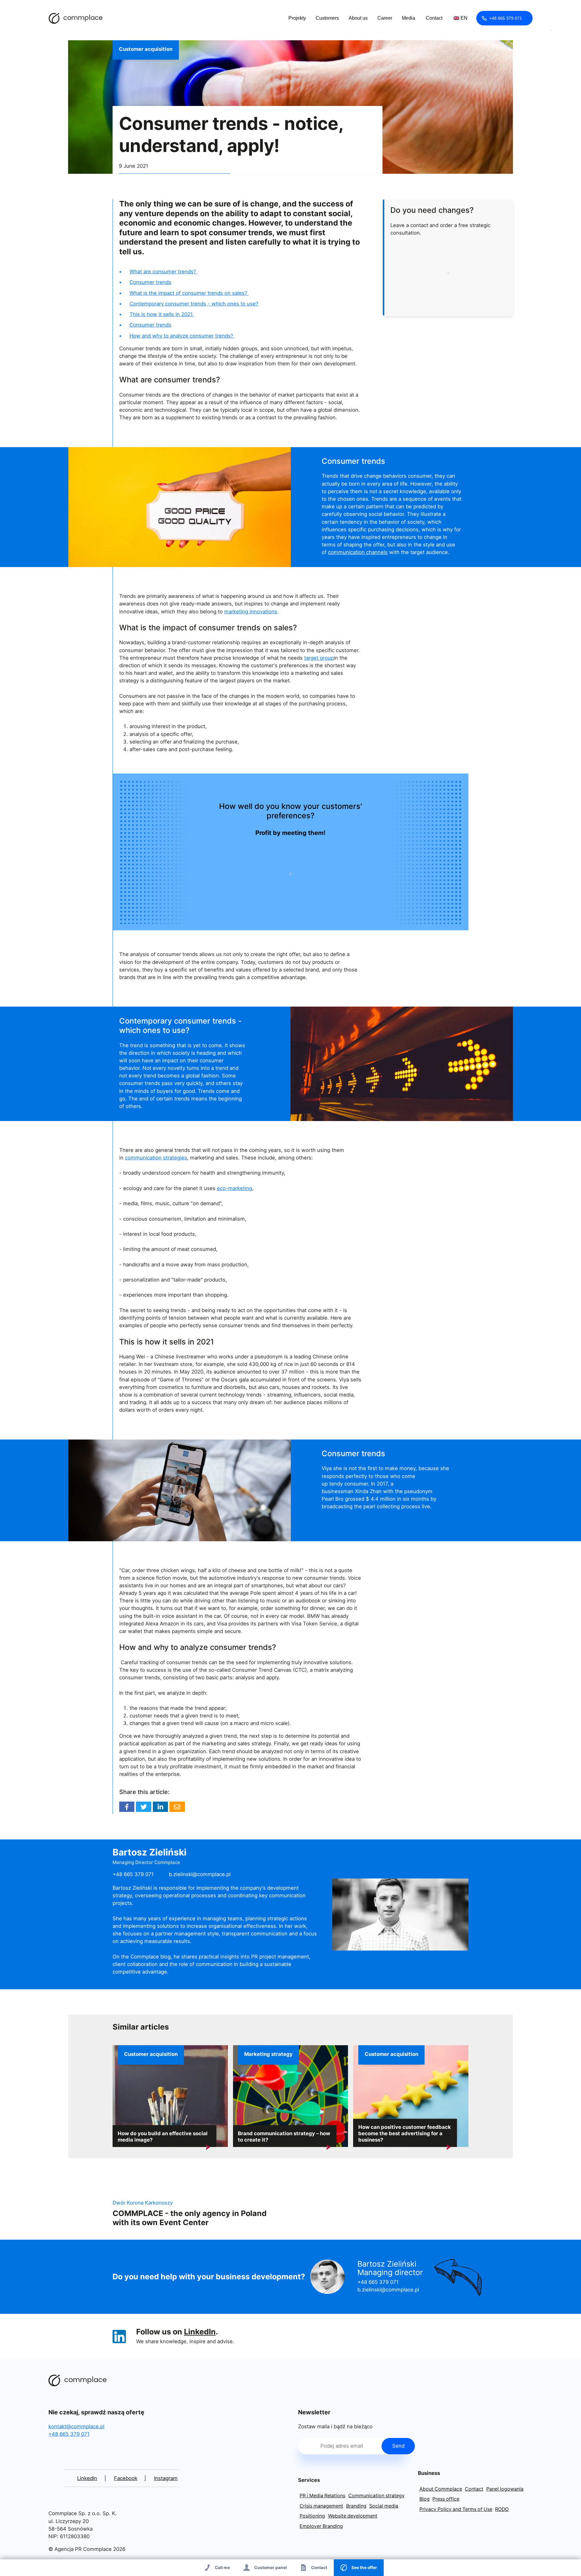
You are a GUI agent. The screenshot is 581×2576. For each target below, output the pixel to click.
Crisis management (321, 2506)
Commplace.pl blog (76, 18)
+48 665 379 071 (506, 18)
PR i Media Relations (322, 2496)
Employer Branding (321, 2526)
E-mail (177, 1807)
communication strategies (156, 1158)
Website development (353, 2516)
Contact (434, 18)
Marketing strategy (268, 2054)
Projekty (297, 18)
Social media (384, 2506)
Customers (327, 18)
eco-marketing (235, 1188)
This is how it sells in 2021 (162, 314)
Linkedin (160, 1807)
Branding (356, 2506)
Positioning (312, 2516)
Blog (425, 2499)
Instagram (166, 2478)
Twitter (143, 1807)
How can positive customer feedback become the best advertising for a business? (405, 2133)
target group (319, 658)
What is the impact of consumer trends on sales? (189, 293)
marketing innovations (251, 612)
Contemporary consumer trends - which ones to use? (194, 304)
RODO (502, 2509)
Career (385, 18)
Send (398, 2446)
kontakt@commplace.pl (76, 2426)
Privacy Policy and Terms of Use (456, 2509)
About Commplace (441, 2489)
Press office (446, 2499)
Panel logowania (505, 2489)
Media (409, 18)
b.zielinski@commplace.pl (200, 1874)
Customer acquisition (146, 49)
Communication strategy (376, 2496)
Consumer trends (150, 282)
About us (358, 18)
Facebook (127, 1807)
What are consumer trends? (164, 272)
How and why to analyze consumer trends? (182, 336)
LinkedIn (200, 2332)
